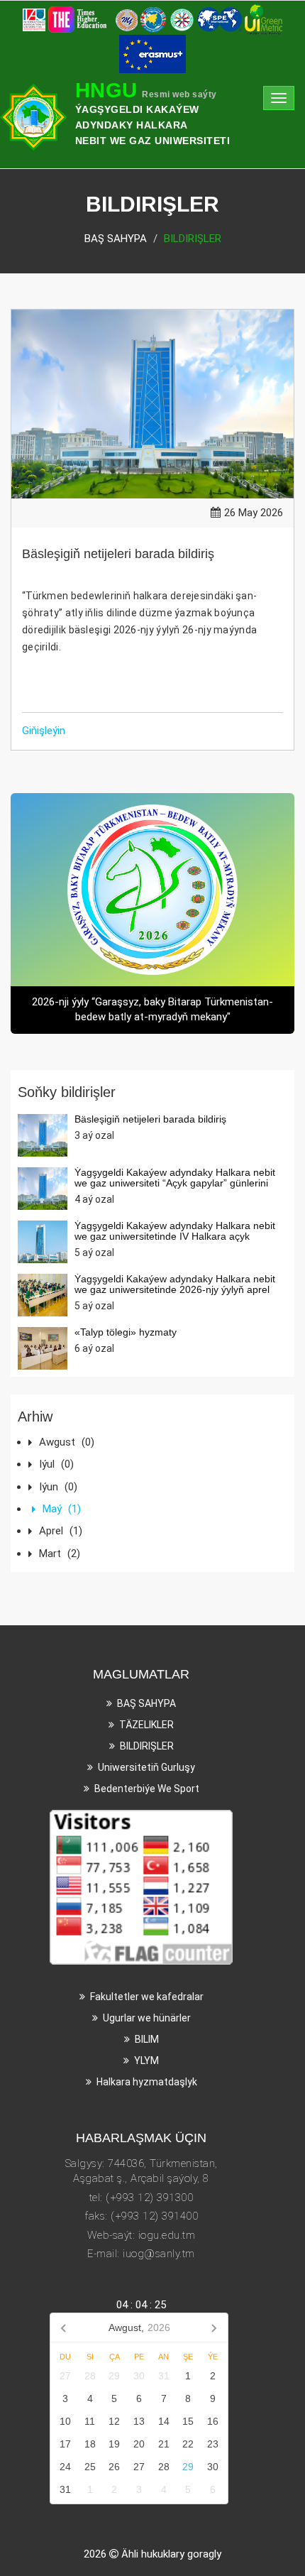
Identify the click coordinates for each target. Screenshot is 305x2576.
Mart (60, 1554)
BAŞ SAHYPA (116, 239)
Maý (62, 1509)
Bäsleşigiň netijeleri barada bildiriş (118, 554)
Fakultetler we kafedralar (147, 1997)
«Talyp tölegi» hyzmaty (126, 1332)
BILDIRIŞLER (147, 1746)
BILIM (147, 2039)
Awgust (67, 1442)
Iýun (58, 1487)
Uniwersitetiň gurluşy (146, 1767)
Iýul (56, 1464)
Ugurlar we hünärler (147, 2018)
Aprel (61, 1531)
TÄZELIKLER (146, 1725)
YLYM (146, 2061)
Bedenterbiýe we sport (147, 1789)
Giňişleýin (44, 731)
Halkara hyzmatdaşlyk (147, 2082)
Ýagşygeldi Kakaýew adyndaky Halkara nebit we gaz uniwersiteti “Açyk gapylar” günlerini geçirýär (175, 1183)
